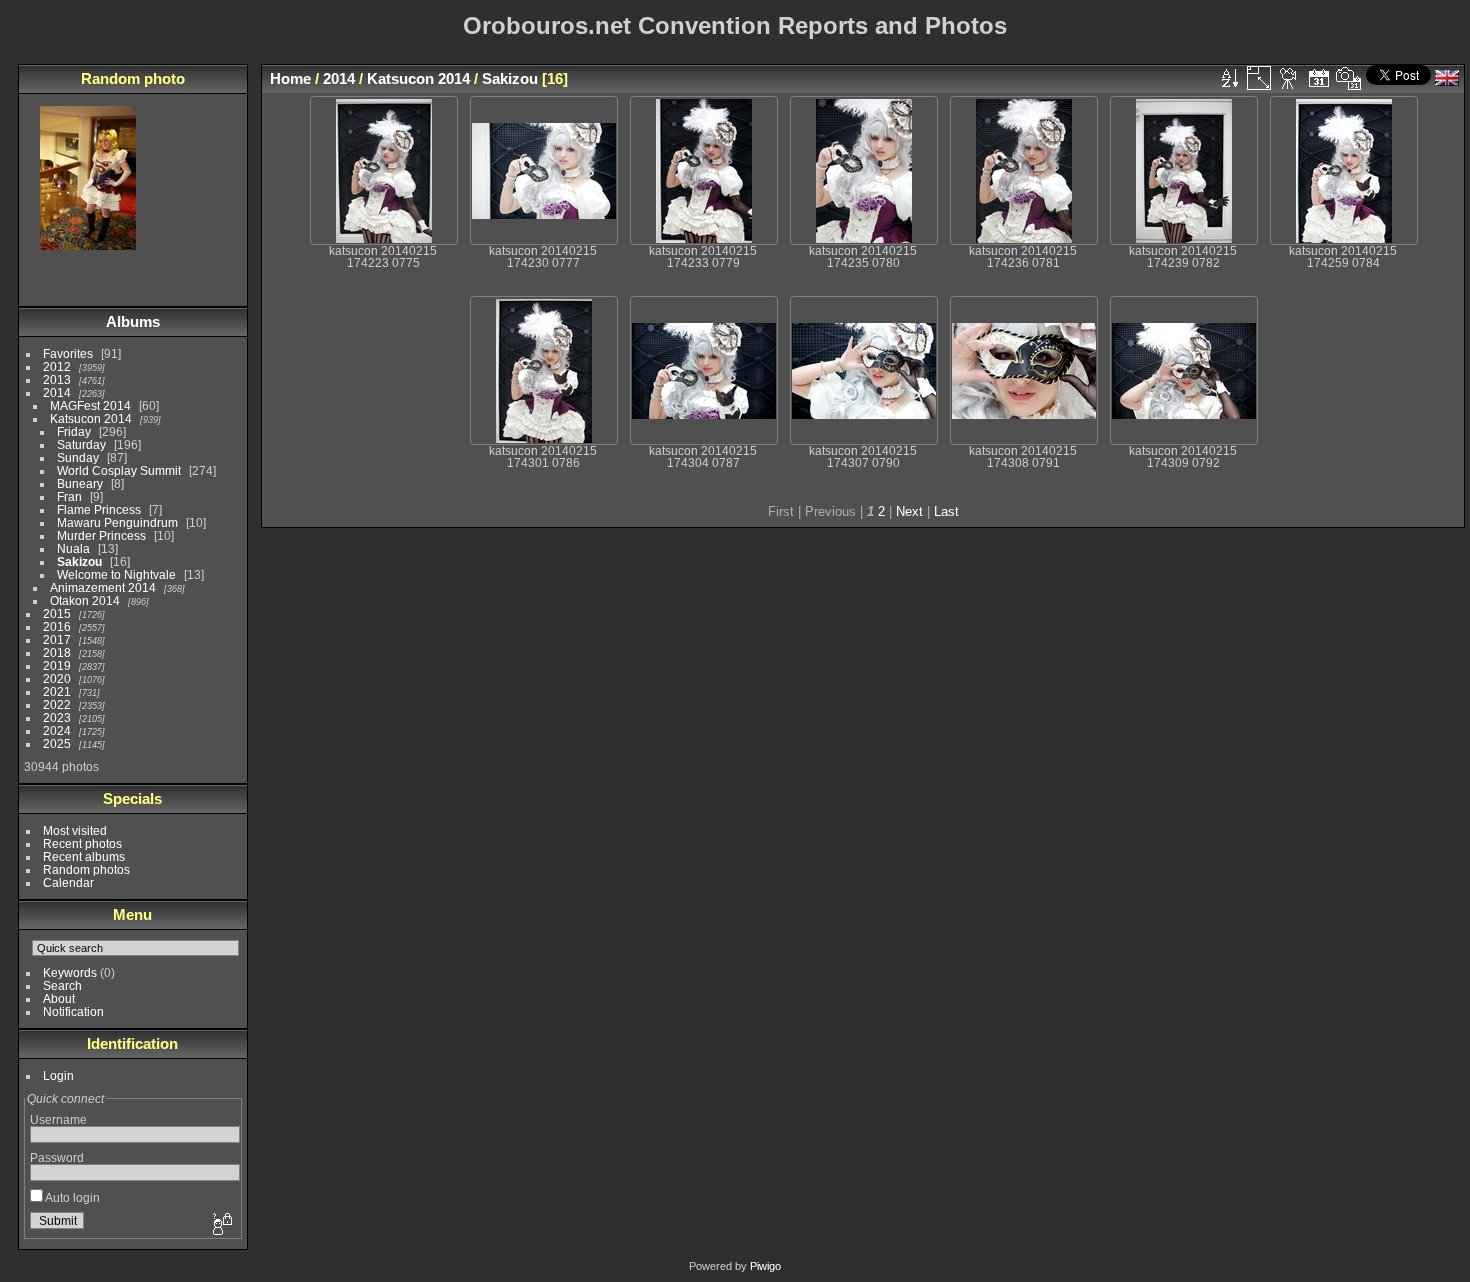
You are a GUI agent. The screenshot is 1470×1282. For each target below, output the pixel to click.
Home (290, 78)
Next (909, 511)
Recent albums (84, 856)
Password (57, 1157)
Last (946, 511)
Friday (74, 431)
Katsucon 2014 (91, 418)
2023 (57, 717)
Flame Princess (99, 509)
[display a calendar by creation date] (1349, 78)
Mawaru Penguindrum (117, 522)
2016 (57, 626)
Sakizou (79, 561)
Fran (69, 496)
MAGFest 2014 (90, 405)
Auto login (71, 1197)
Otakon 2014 (85, 600)
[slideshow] (1289, 78)
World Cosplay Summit (119, 470)
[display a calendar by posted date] (1319, 78)
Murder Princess (101, 535)
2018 (57, 652)
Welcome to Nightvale (116, 574)
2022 (57, 704)
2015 (57, 613)
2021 (57, 691)
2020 (57, 678)
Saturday (81, 444)
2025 (57, 743)
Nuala (73, 548)
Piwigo (765, 1266)
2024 (57, 730)
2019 (57, 665)
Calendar (68, 882)
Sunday (78, 457)
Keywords (70, 972)
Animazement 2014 (103, 587)
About (59, 998)
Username (58, 1119)
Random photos (86, 869)
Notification (73, 1011)
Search (62, 985)
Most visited (75, 830)
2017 (57, 639)
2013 (57, 379)
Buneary (80, 483)
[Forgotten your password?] (221, 1225)
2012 (57, 366)
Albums (133, 321)
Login (58, 1075)
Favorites (68, 353)
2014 (57, 392)
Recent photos (82, 843)
